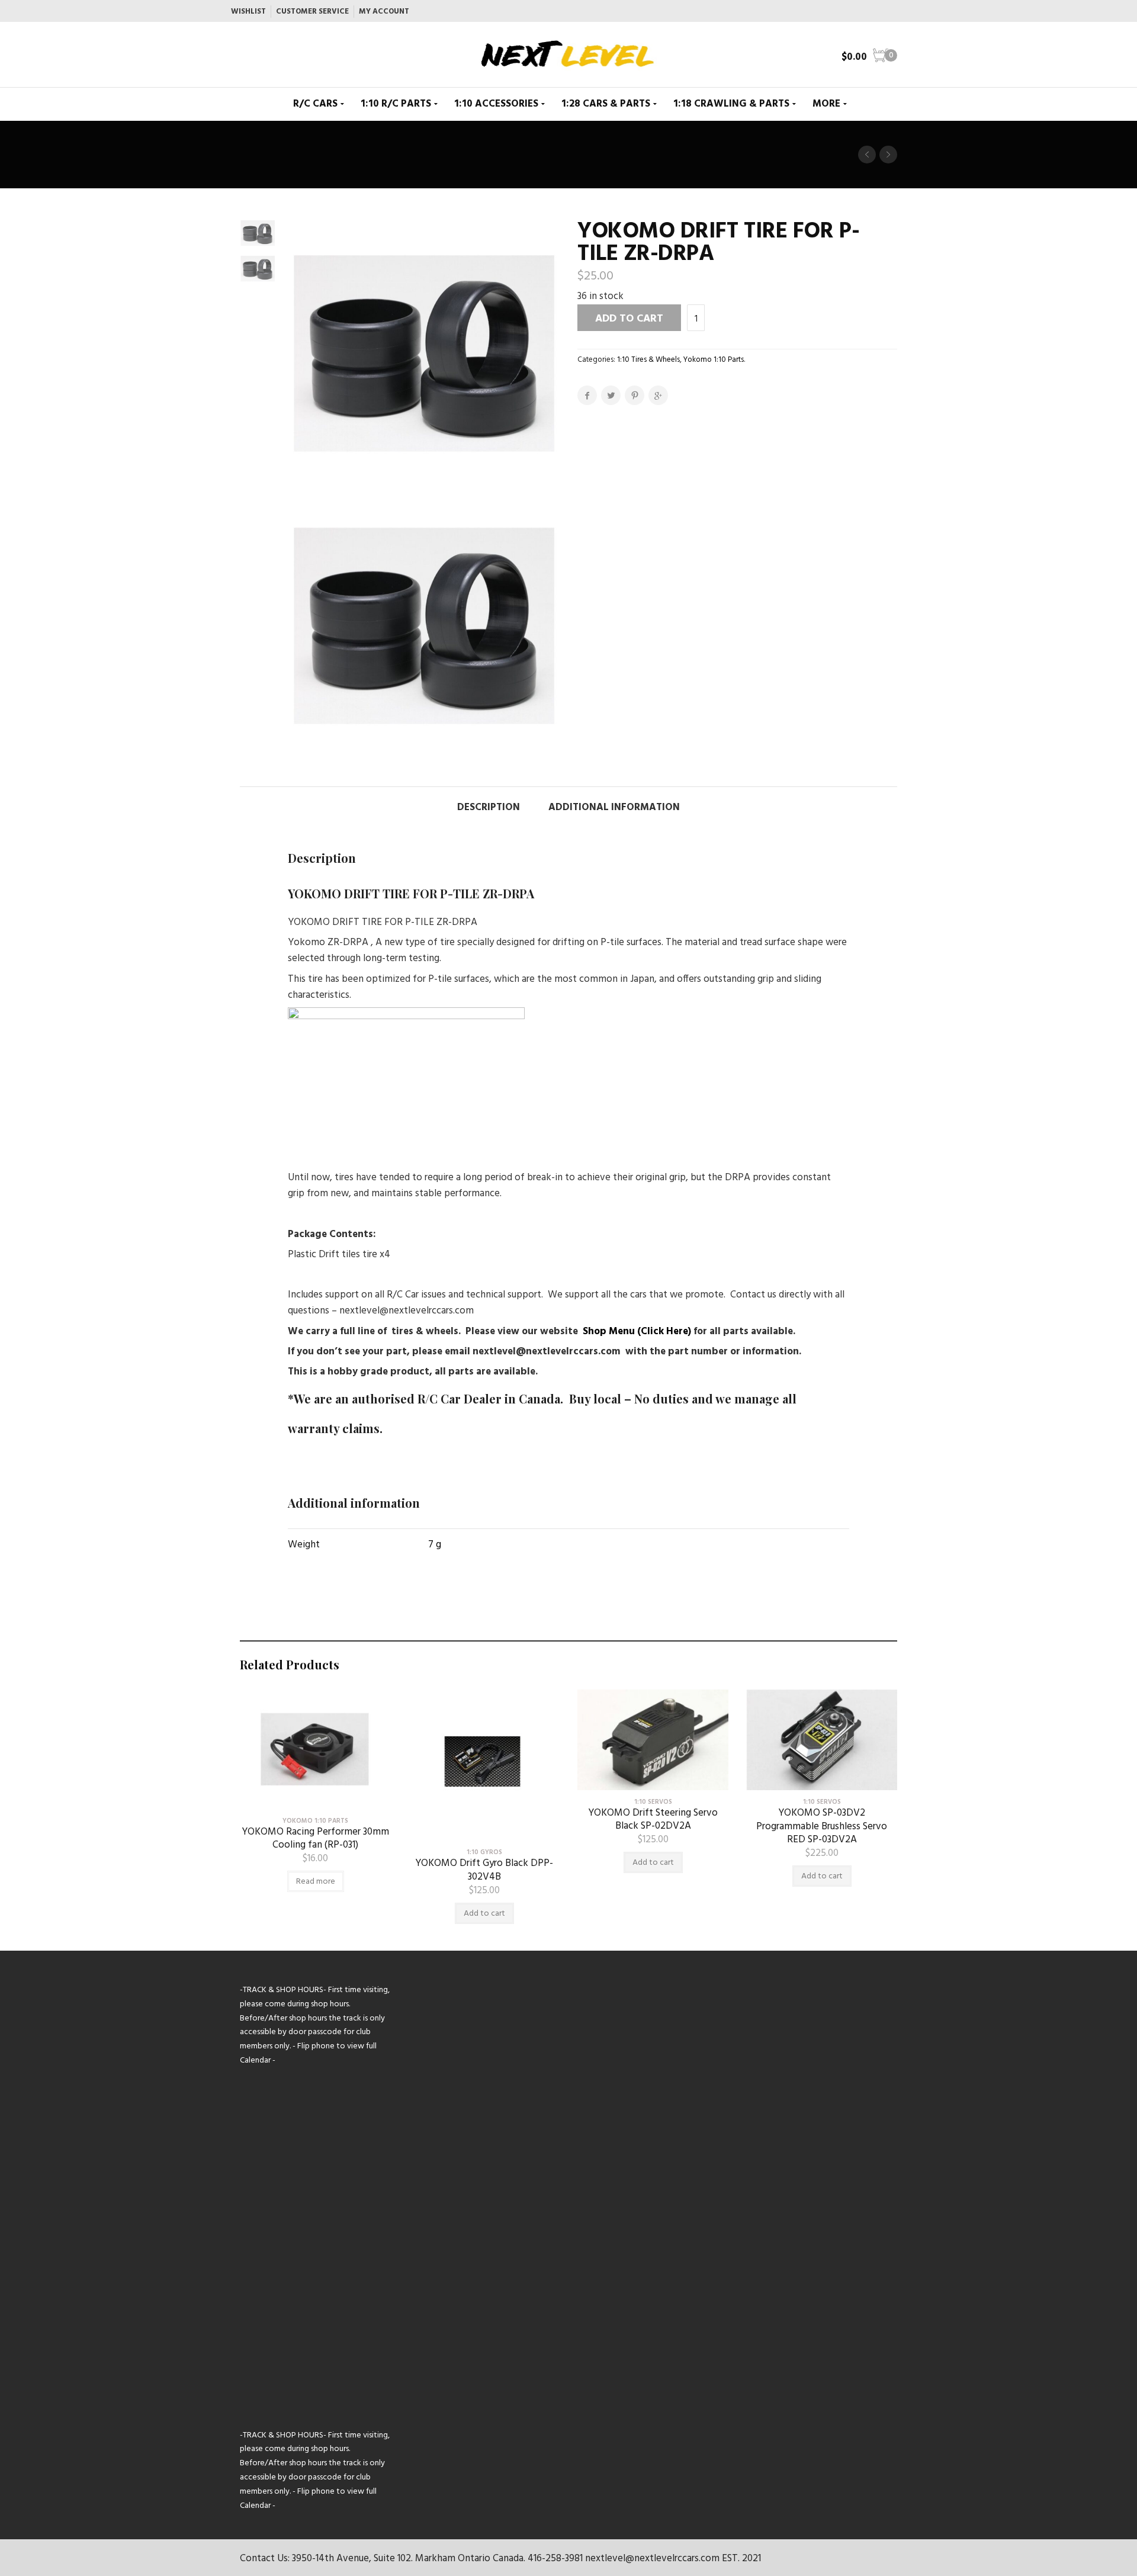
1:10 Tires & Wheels (648, 360)
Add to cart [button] (484, 1914)
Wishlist (248, 12)
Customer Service (312, 12)
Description (489, 807)
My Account (384, 12)
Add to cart (629, 319)
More (826, 104)
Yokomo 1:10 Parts (714, 360)
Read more (316, 1882)
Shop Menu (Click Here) (637, 1332)
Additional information (614, 807)
